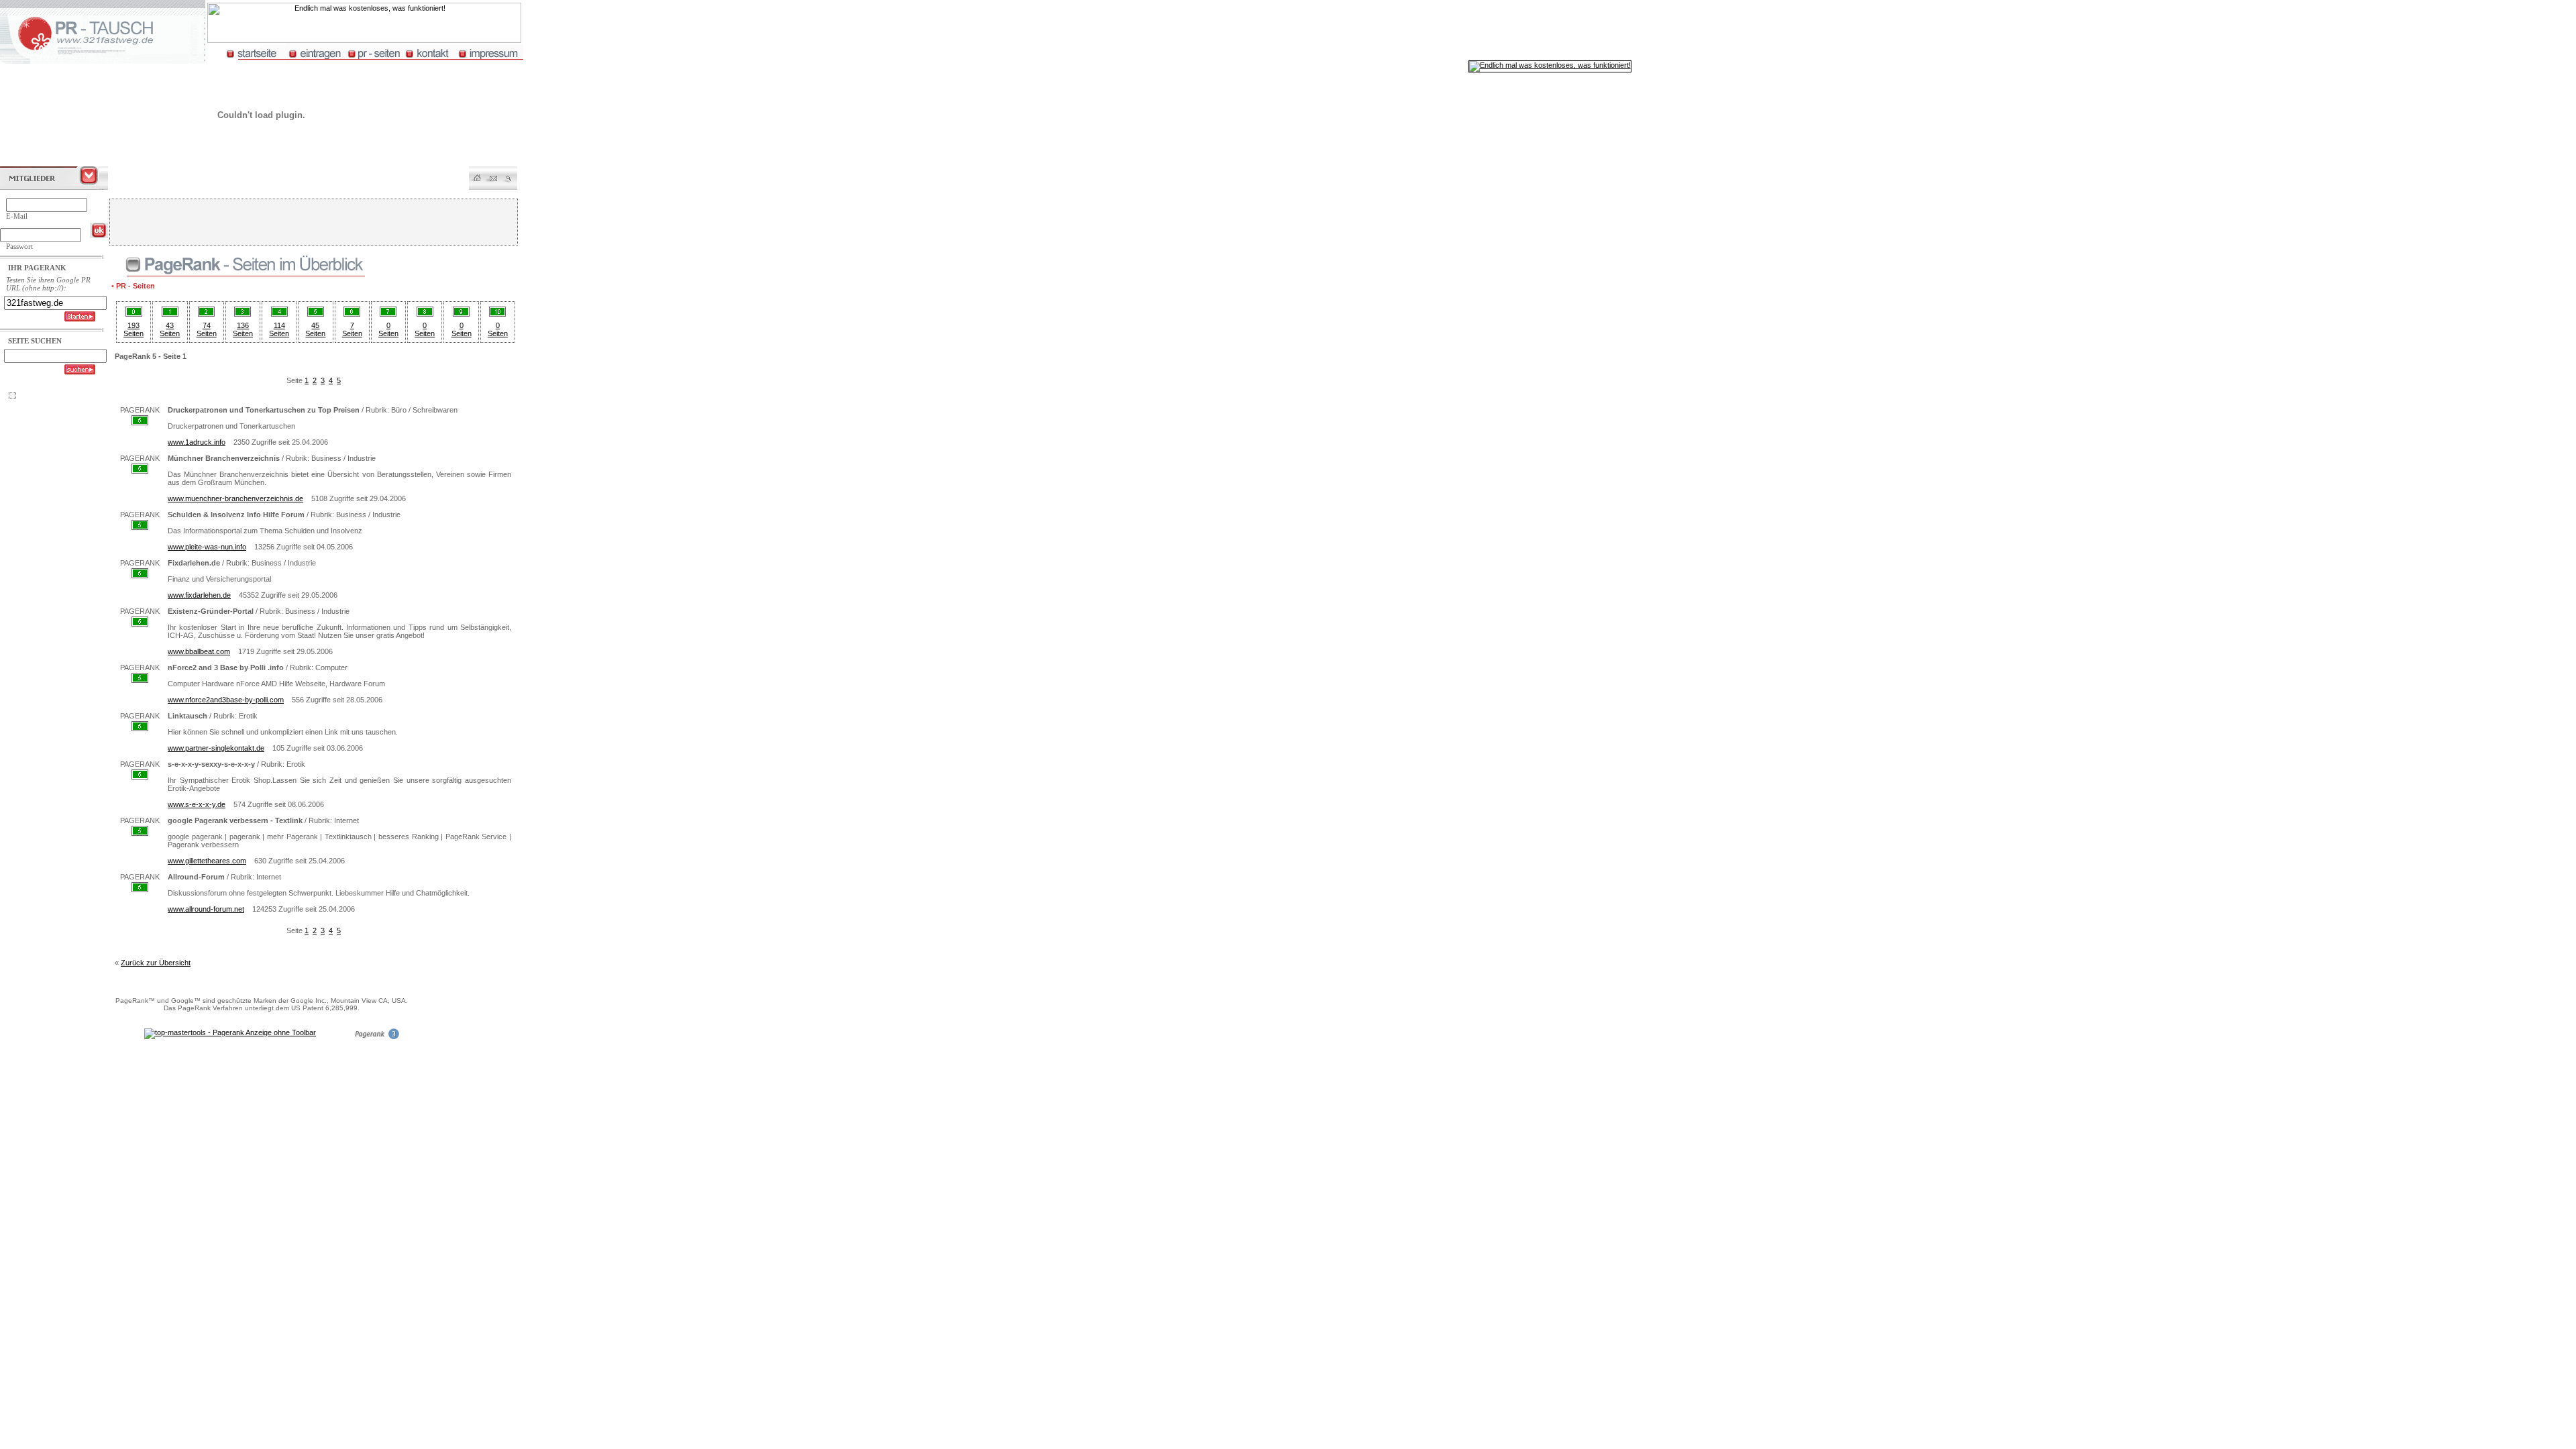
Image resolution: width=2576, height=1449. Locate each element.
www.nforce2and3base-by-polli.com (226, 700)
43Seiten (170, 329)
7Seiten (352, 329)
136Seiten (243, 329)
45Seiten (315, 329)
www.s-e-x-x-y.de (197, 804)
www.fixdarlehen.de (199, 595)
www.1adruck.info (197, 442)
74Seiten (207, 329)
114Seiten (279, 329)
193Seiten (133, 329)
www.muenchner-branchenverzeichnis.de (235, 498)
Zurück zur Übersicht (156, 963)
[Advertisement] (313, 222)
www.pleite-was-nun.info (207, 547)
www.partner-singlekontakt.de (216, 748)
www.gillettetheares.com (207, 861)
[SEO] (376, 1037)
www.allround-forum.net (206, 909)
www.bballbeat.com (199, 651)
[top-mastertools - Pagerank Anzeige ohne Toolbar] (230, 1032)
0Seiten (388, 329)
